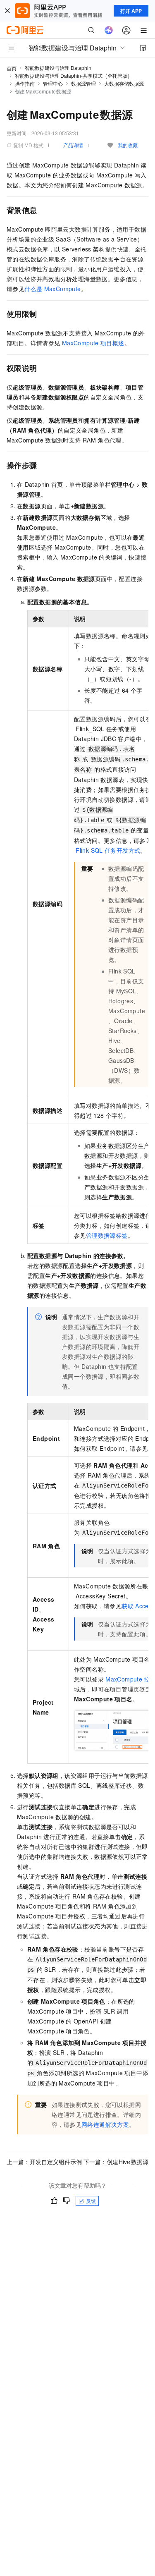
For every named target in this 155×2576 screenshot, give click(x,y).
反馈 (91, 2201)
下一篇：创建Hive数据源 (116, 2162)
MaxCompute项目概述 (93, 343)
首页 (12, 68)
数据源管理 (83, 83)
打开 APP (131, 11)
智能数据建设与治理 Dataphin (58, 68)
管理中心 (53, 83)
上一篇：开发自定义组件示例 (44, 2162)
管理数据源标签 (107, 1235)
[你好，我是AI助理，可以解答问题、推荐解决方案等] (109, 30)
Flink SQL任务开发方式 (108, 850)
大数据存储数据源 (124, 83)
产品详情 (73, 145)
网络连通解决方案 (105, 2124)
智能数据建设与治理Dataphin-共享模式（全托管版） (74, 75)
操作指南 (25, 83)
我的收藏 (128, 145)
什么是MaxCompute (52, 289)
